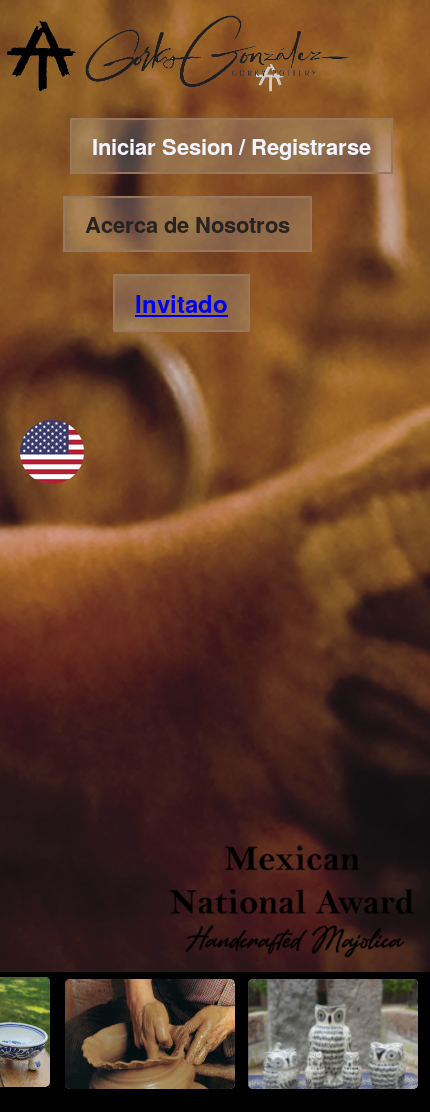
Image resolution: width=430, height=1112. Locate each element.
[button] (52, 477)
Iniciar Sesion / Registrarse (231, 146)
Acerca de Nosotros (187, 224)
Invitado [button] (181, 303)
